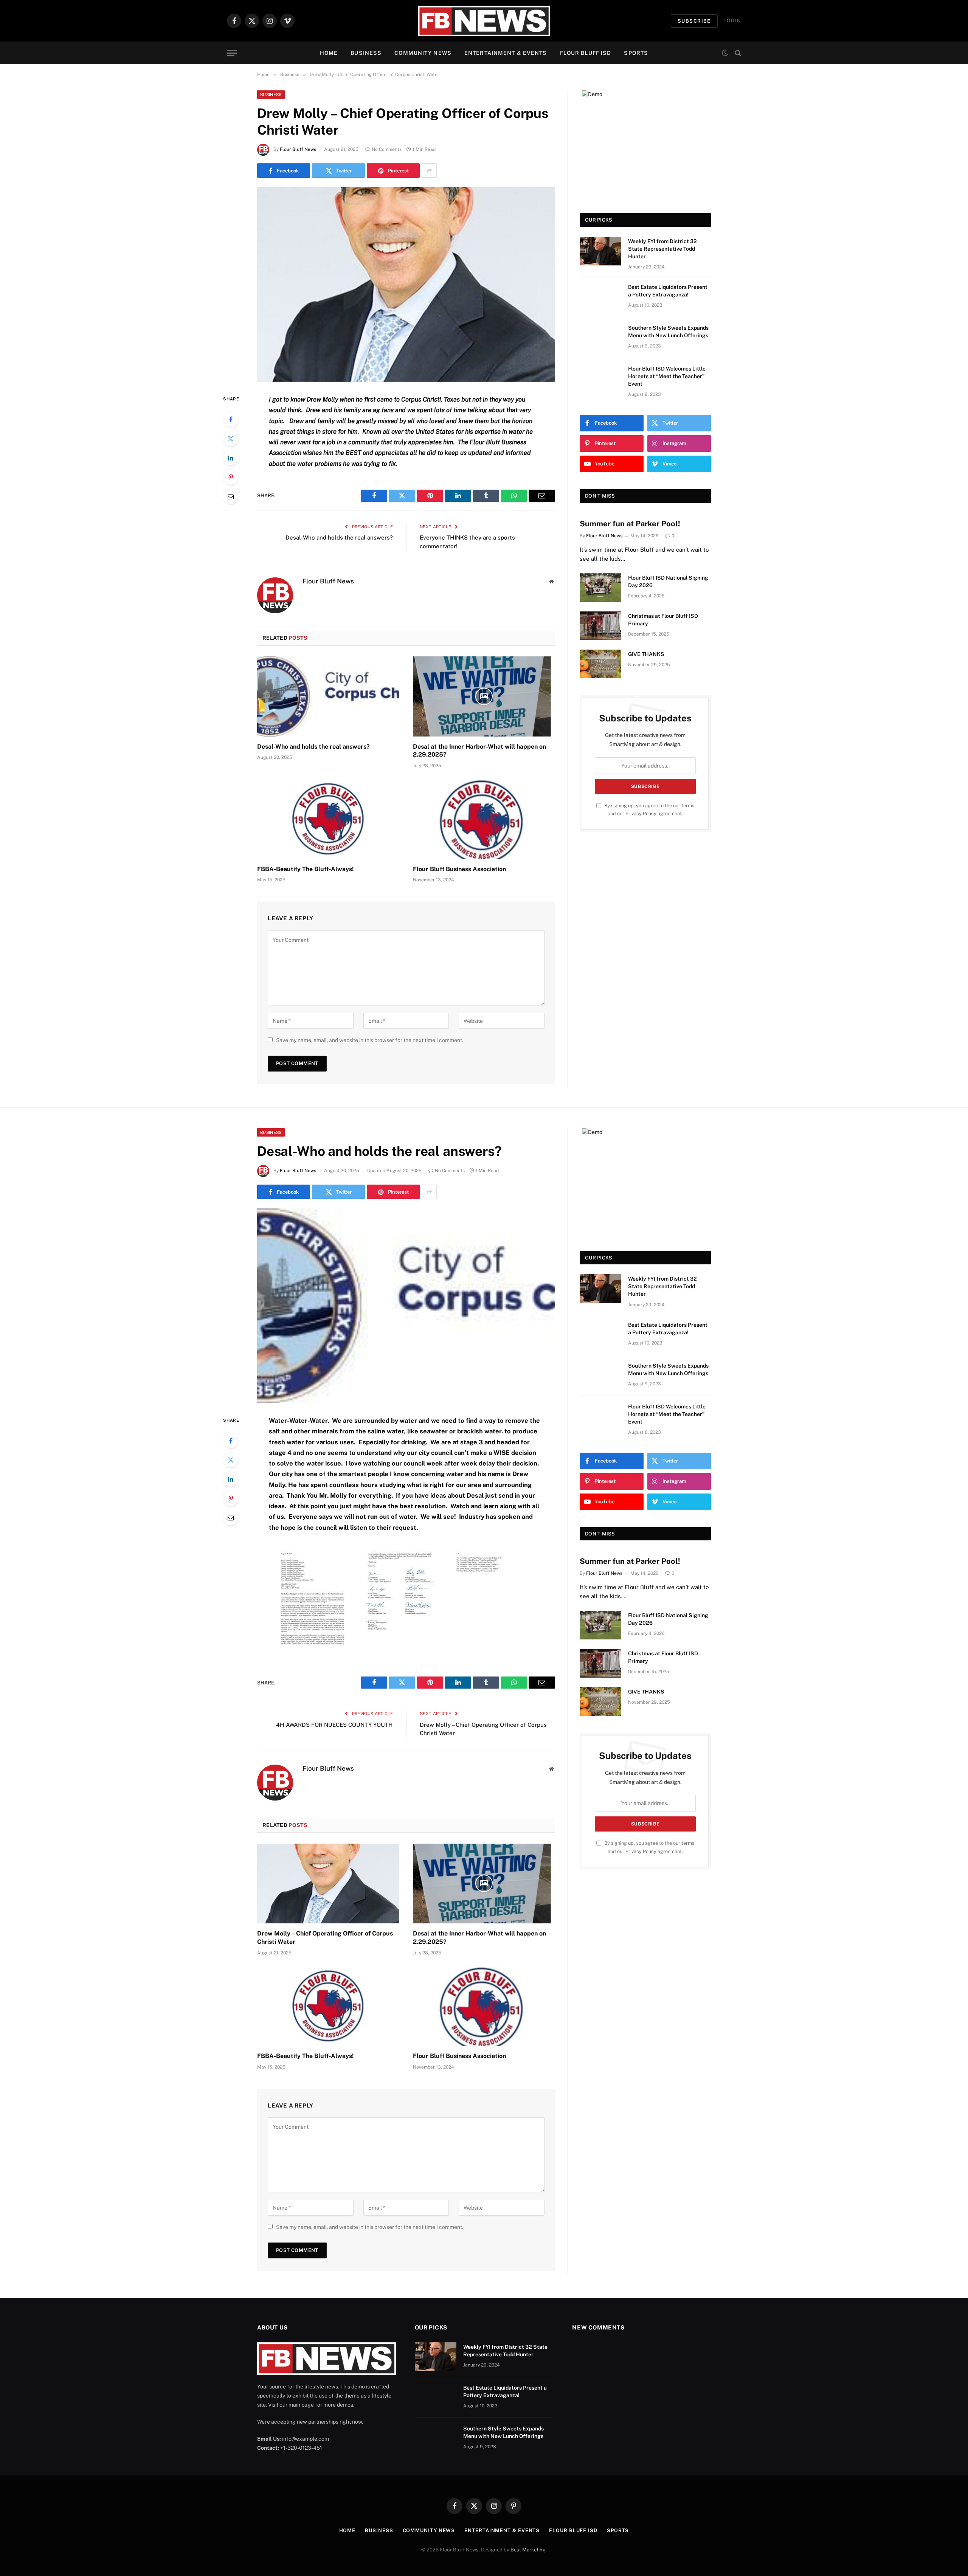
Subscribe (694, 21)
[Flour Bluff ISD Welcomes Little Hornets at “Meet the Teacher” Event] (600, 378)
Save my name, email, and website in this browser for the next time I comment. (370, 1040)
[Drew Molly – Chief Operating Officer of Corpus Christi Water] (406, 285)
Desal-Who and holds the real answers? (339, 537)
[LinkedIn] (231, 458)
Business (366, 53)
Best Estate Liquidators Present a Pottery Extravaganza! (668, 291)
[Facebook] (231, 419)
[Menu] (232, 53)
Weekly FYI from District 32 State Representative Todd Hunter (662, 249)
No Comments (387, 149)
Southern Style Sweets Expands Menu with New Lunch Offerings (668, 332)
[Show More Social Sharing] (429, 171)
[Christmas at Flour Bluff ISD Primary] (600, 626)
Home (329, 53)
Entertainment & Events (506, 53)
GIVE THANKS (646, 654)
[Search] (737, 53)
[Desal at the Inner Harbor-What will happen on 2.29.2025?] (484, 696)
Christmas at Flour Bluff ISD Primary (663, 620)
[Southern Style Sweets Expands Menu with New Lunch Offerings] (600, 338)
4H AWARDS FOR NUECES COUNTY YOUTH (334, 1725)
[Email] (231, 496)
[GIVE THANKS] (600, 664)
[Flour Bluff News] (484, 21)
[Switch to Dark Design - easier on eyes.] (725, 53)
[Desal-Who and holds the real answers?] (328, 696)
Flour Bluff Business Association (459, 869)
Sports (636, 53)
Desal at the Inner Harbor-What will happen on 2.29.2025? (479, 751)
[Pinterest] (231, 477)
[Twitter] (231, 439)
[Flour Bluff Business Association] (484, 819)
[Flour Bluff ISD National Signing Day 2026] (600, 588)
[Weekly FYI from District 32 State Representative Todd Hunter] (600, 251)
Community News (423, 53)
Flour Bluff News (298, 149)
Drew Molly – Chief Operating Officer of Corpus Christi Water (325, 1938)
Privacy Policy (641, 813)
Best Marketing (528, 2550)
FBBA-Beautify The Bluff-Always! (306, 869)
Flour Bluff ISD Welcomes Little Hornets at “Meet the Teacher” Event (667, 376)
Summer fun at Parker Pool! (630, 524)
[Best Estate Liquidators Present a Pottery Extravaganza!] (600, 297)
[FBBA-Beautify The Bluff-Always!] (328, 819)
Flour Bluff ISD (586, 53)
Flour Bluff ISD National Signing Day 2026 (668, 582)
